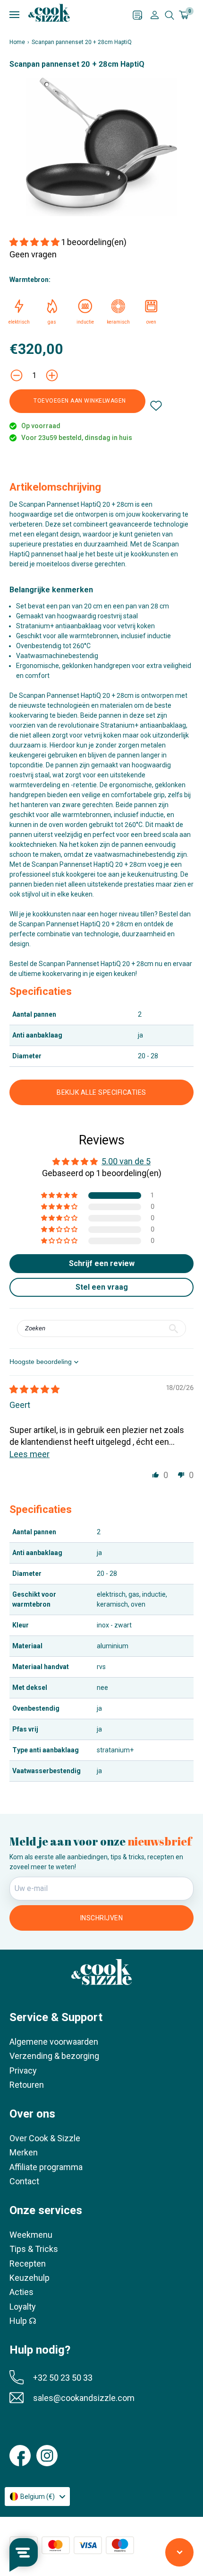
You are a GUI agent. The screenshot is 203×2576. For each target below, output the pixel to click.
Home (17, 42)
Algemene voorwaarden (54, 2042)
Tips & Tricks (34, 2249)
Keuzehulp (30, 2278)
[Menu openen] (71, 15)
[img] (34, 1389)
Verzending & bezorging (54, 2056)
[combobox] (37, 2497)
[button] (35, 242)
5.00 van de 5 (126, 1161)
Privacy (23, 2070)
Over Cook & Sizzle (45, 2138)
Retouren (27, 2085)
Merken (24, 2152)
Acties (21, 2292)
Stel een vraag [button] (102, 1287)
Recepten (28, 2264)
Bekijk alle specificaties (101, 1092)
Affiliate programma (46, 2167)
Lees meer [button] (30, 1454)
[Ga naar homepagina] (49, 13)
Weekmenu (31, 2235)
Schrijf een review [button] (102, 1263)
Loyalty (23, 2307)
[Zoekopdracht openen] (169, 15)
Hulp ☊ (23, 2321)
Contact (24, 2181)
